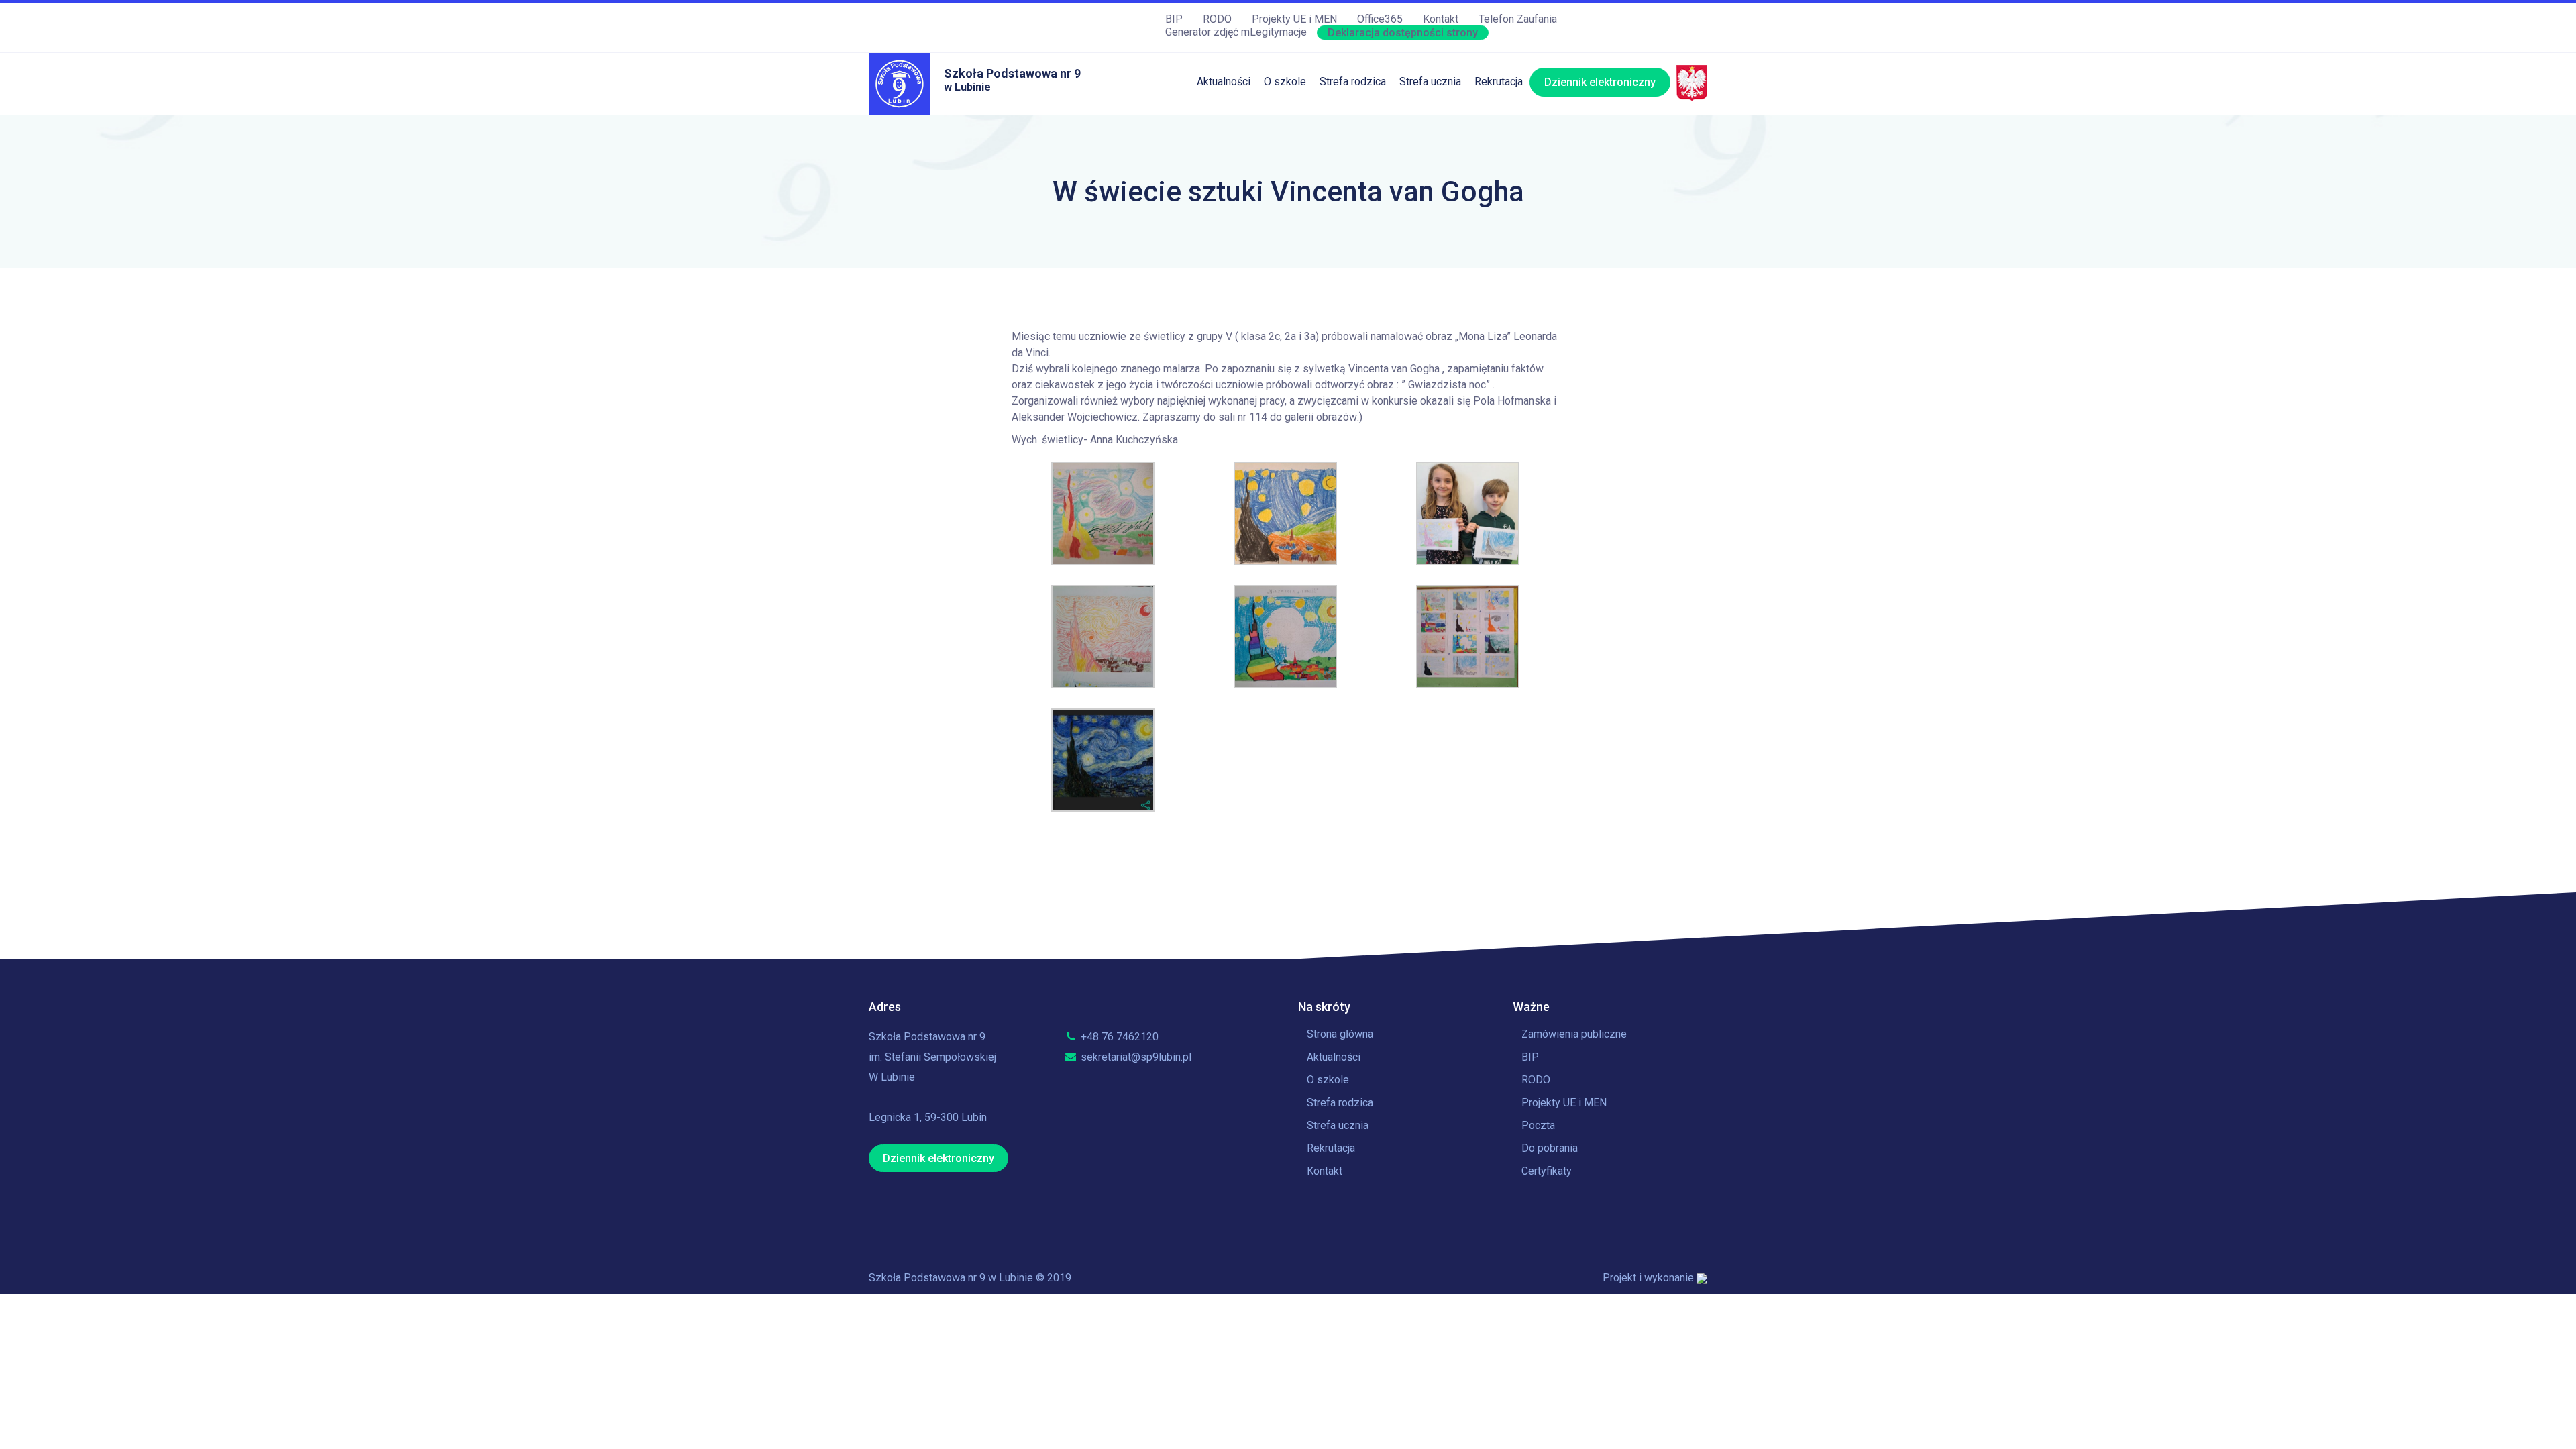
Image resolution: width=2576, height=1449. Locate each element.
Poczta (1538, 1125)
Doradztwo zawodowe (1452, 259)
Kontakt (1441, 19)
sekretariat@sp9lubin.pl (1135, 1057)
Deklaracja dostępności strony (1403, 33)
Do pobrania (1550, 1148)
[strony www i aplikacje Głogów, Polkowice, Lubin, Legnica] (1702, 1278)
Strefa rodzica (1353, 82)
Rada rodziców (1354, 232)
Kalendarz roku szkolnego (1460, 122)
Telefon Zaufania (1518, 19)
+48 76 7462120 (1118, 1037)
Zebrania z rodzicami (1369, 204)
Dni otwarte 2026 (1515, 122)
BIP (1174, 19)
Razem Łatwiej (1354, 259)
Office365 (1380, 19)
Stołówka (1341, 122)
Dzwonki (1420, 177)
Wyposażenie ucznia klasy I (1385, 287)
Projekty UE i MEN (1294, 19)
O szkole (1285, 82)
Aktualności (1224, 82)
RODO (1217, 19)
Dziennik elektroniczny (1600, 82)
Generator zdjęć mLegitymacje (1236, 32)
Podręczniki (1347, 177)
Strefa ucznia (1430, 82)
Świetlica (1341, 149)
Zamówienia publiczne (1574, 1034)
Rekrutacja (1499, 82)
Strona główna (1340, 1034)
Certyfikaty (1547, 1171)
